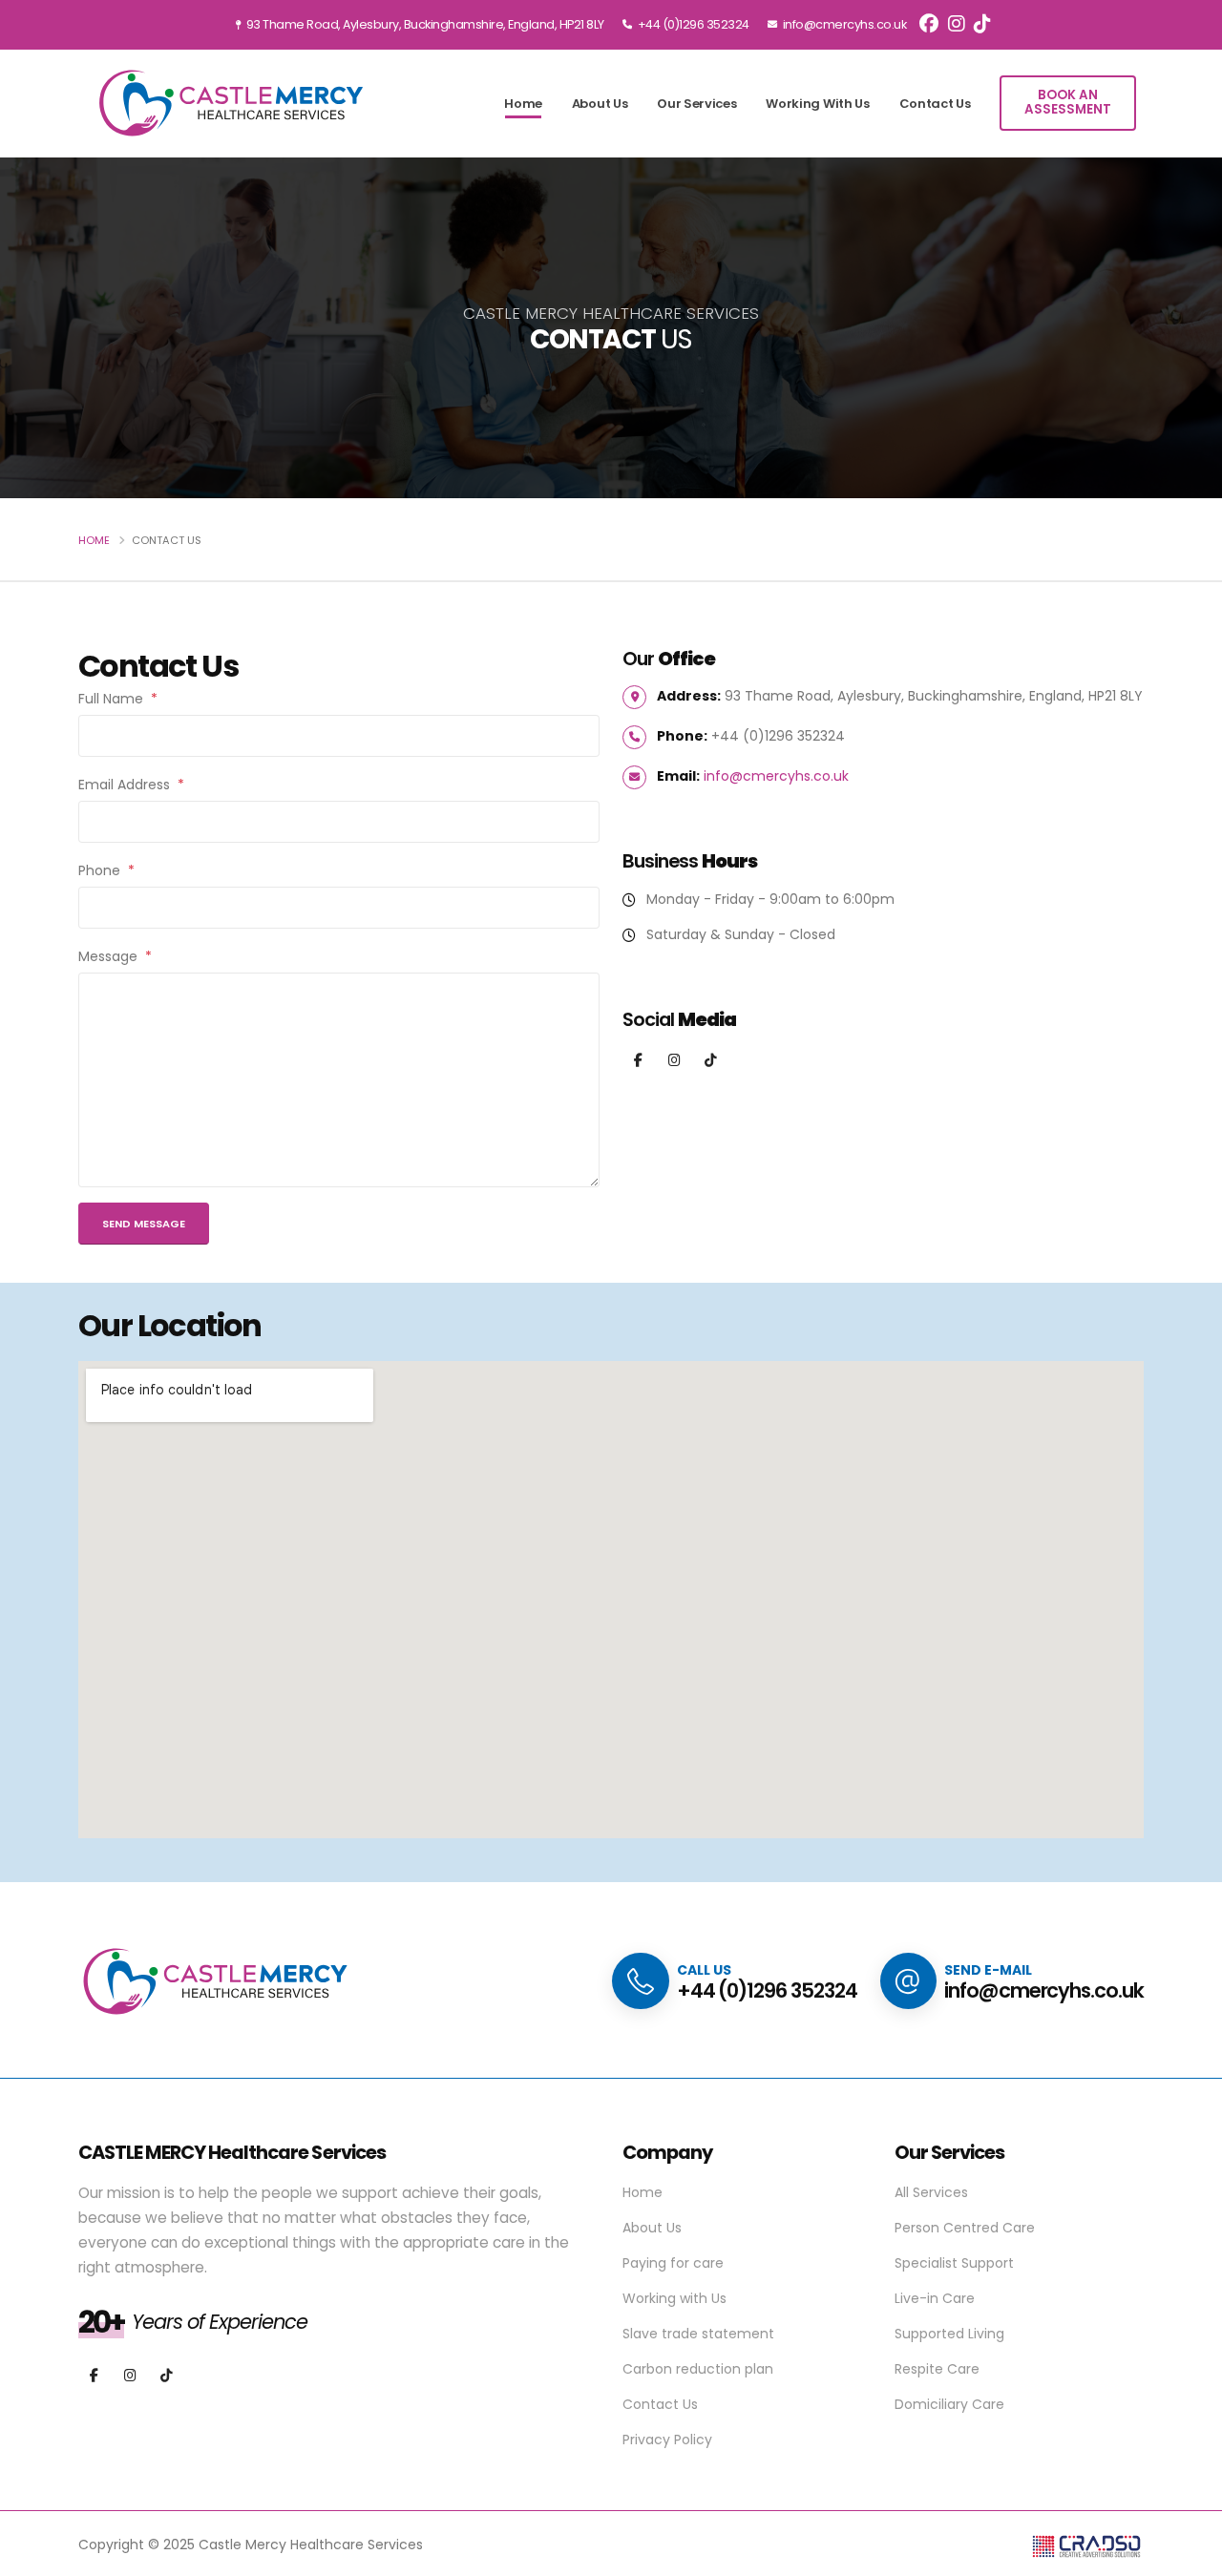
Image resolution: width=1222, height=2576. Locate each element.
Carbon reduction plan (698, 2369)
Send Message (144, 1224)
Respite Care (937, 2369)
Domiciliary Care (949, 2404)
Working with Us (818, 104)
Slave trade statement (698, 2334)
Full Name (118, 699)
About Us (600, 104)
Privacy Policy (667, 2440)
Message (115, 956)
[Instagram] (674, 1061)
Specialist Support (954, 2263)
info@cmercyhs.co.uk (843, 24)
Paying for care (673, 2263)
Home (523, 104)
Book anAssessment (1068, 102)
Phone (106, 870)
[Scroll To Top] (1189, 2555)
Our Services (696, 104)
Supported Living (949, 2334)
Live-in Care (935, 2298)
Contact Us (935, 104)
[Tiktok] (711, 1061)
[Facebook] (638, 1061)
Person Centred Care (965, 2228)
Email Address (131, 785)
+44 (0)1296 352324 (692, 24)
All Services (931, 2192)
